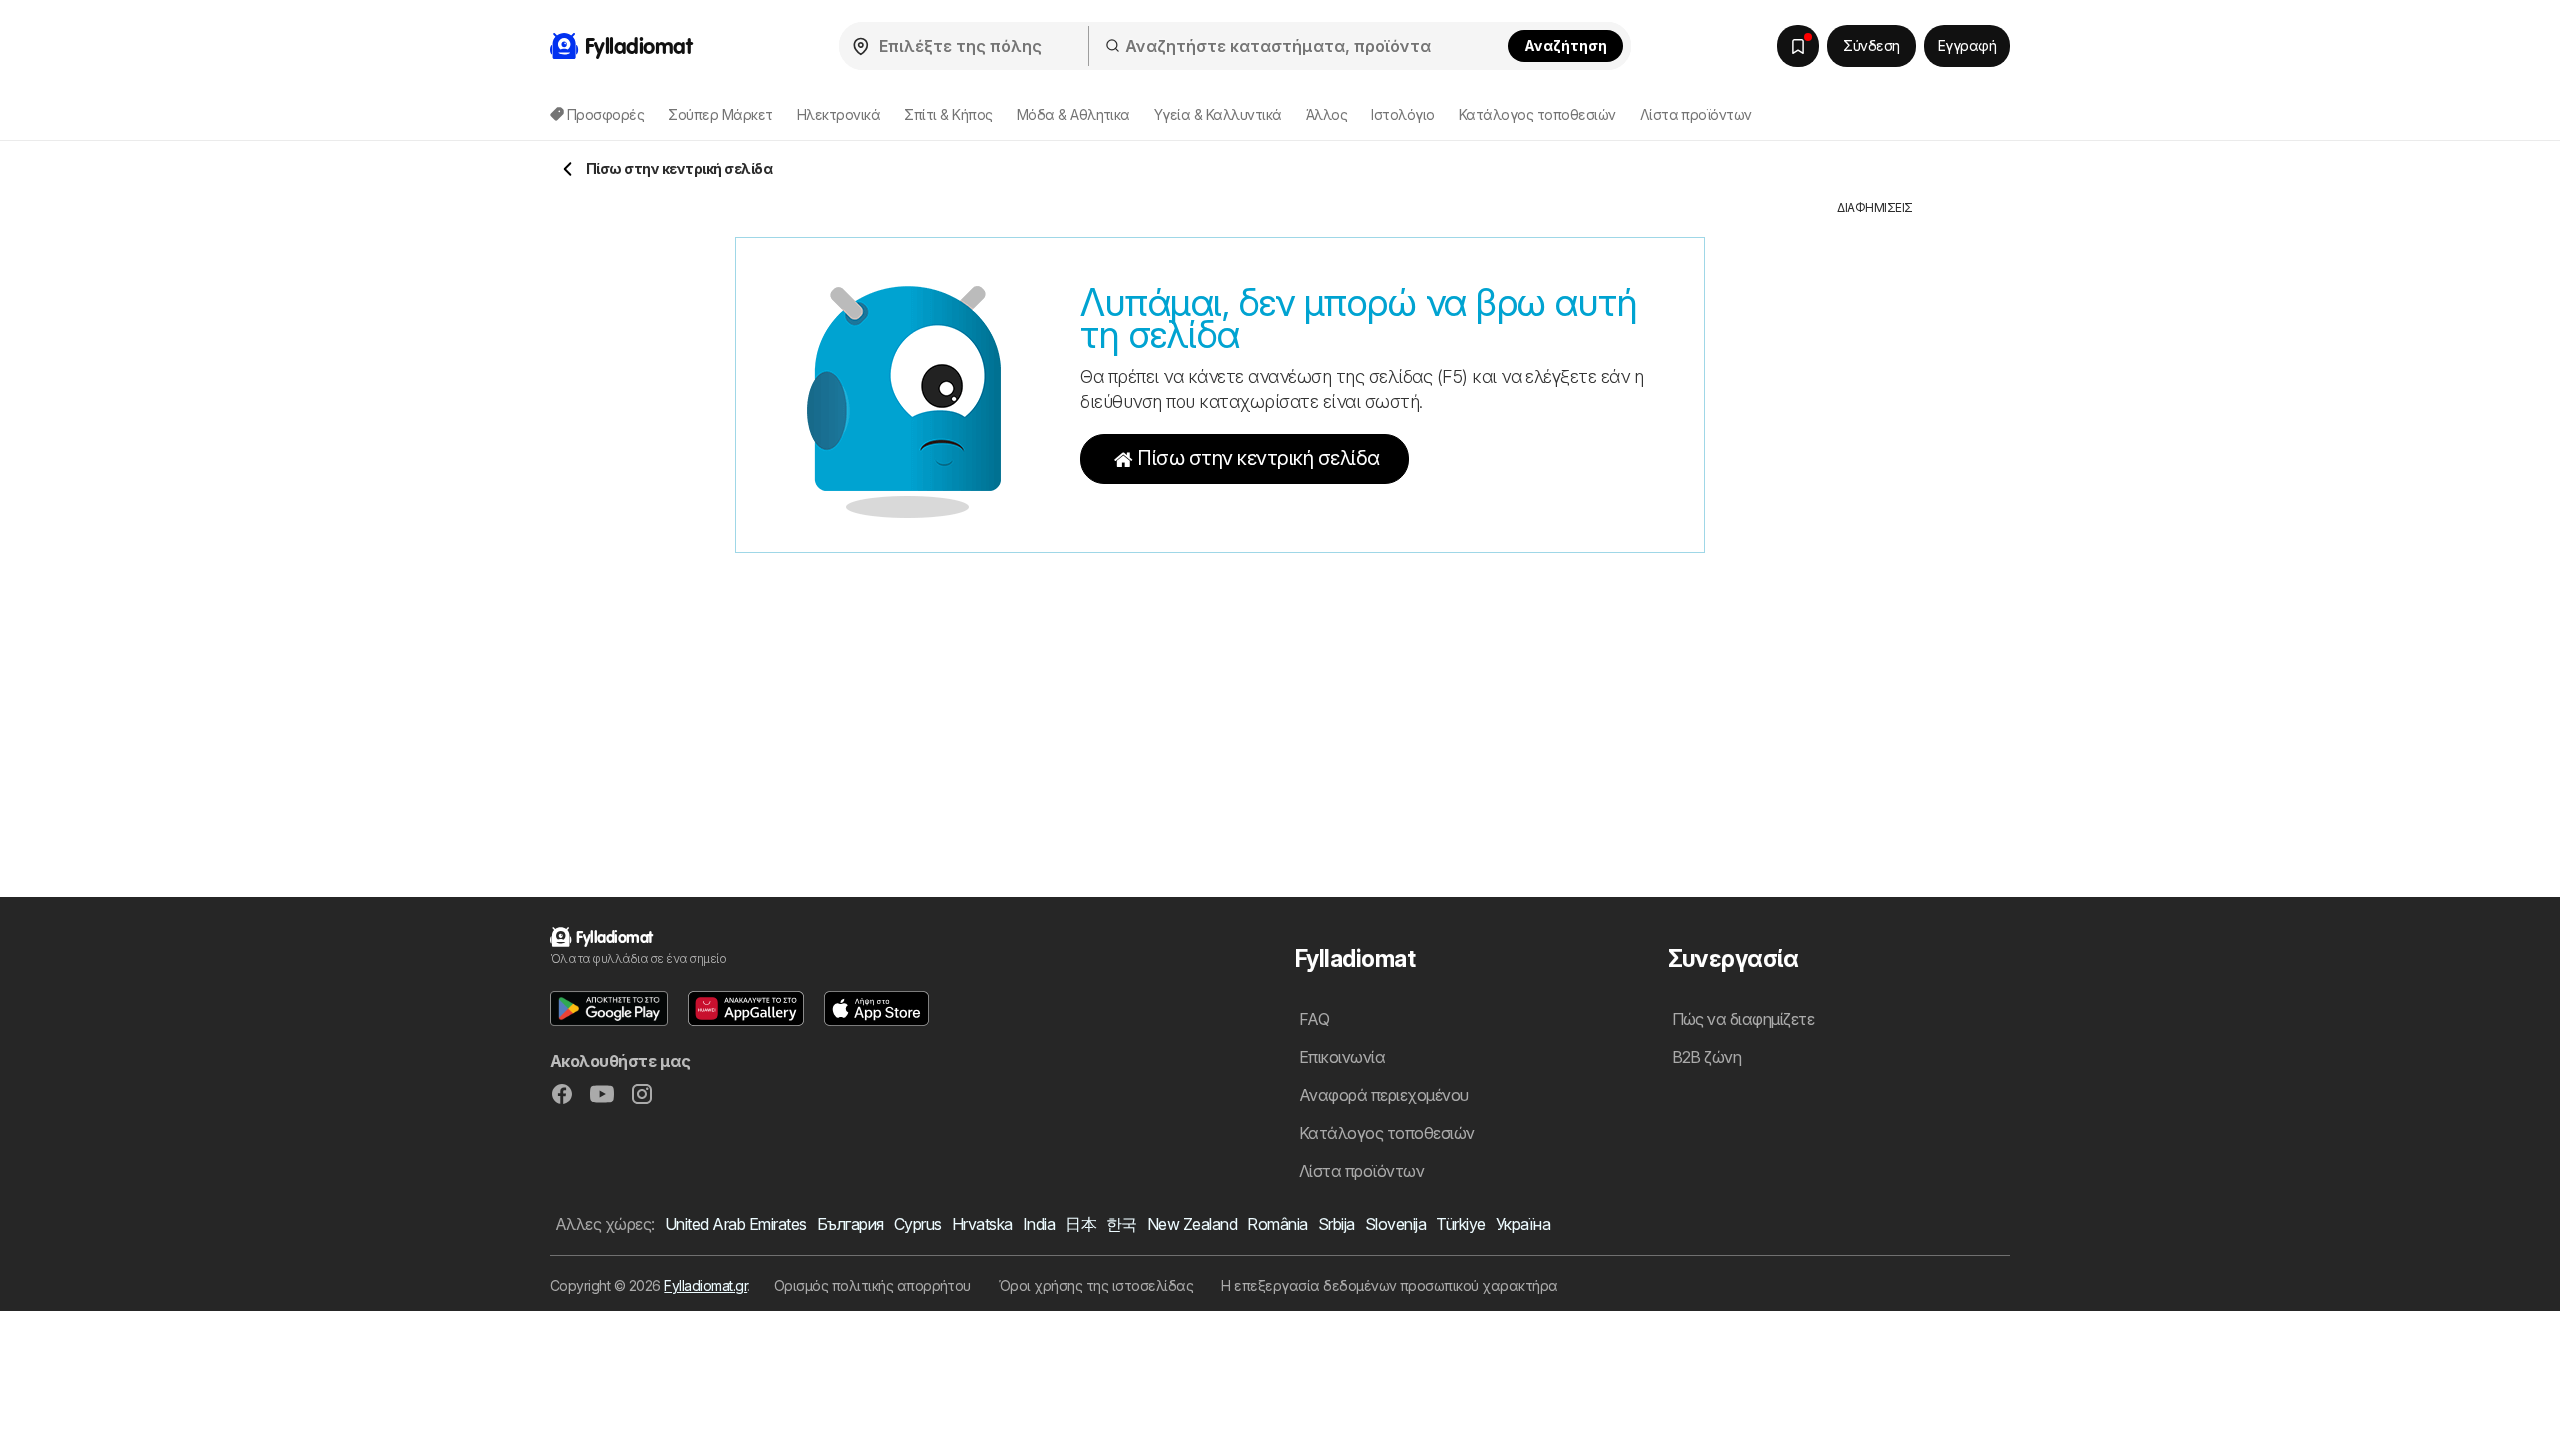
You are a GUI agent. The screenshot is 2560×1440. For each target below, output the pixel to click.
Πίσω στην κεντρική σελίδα (1258, 458)
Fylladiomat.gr (705, 1285)
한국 (1121, 1224)
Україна (1523, 1224)
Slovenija (1395, 1224)
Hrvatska (982, 1224)
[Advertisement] (1875, 517)
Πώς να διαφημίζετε (1743, 1019)
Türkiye (1460, 1224)
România (1277, 1224)
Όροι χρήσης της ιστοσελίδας (1096, 1285)
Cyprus (918, 1224)
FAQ (1314, 1019)
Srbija (1336, 1224)
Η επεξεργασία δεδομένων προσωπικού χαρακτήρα (1389, 1285)
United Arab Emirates (736, 1224)
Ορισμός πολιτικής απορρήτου (872, 1285)
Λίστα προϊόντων (1696, 114)
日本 (1080, 1224)
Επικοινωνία (1342, 1057)
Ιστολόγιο (1402, 114)
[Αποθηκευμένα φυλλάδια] (1798, 46)
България (850, 1224)
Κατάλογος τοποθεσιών (1537, 114)
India (1039, 1224)
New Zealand (1192, 1224)
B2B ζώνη (1707, 1057)
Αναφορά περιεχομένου (1384, 1095)
